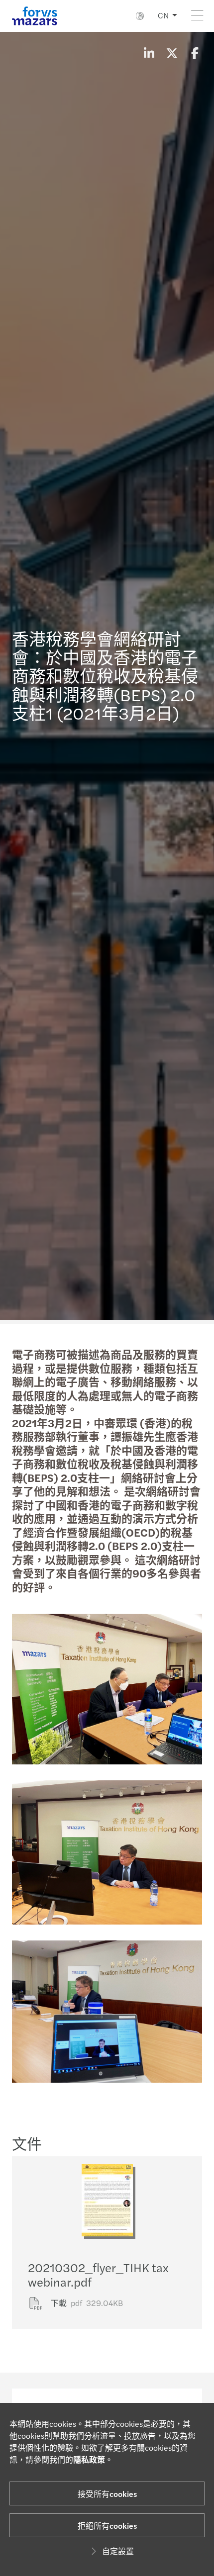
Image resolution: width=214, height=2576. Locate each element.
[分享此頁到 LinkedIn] (149, 53)
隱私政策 (89, 2459)
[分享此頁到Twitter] (172, 53)
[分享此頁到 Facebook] (195, 53)
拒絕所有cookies (107, 2526)
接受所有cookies (107, 2494)
